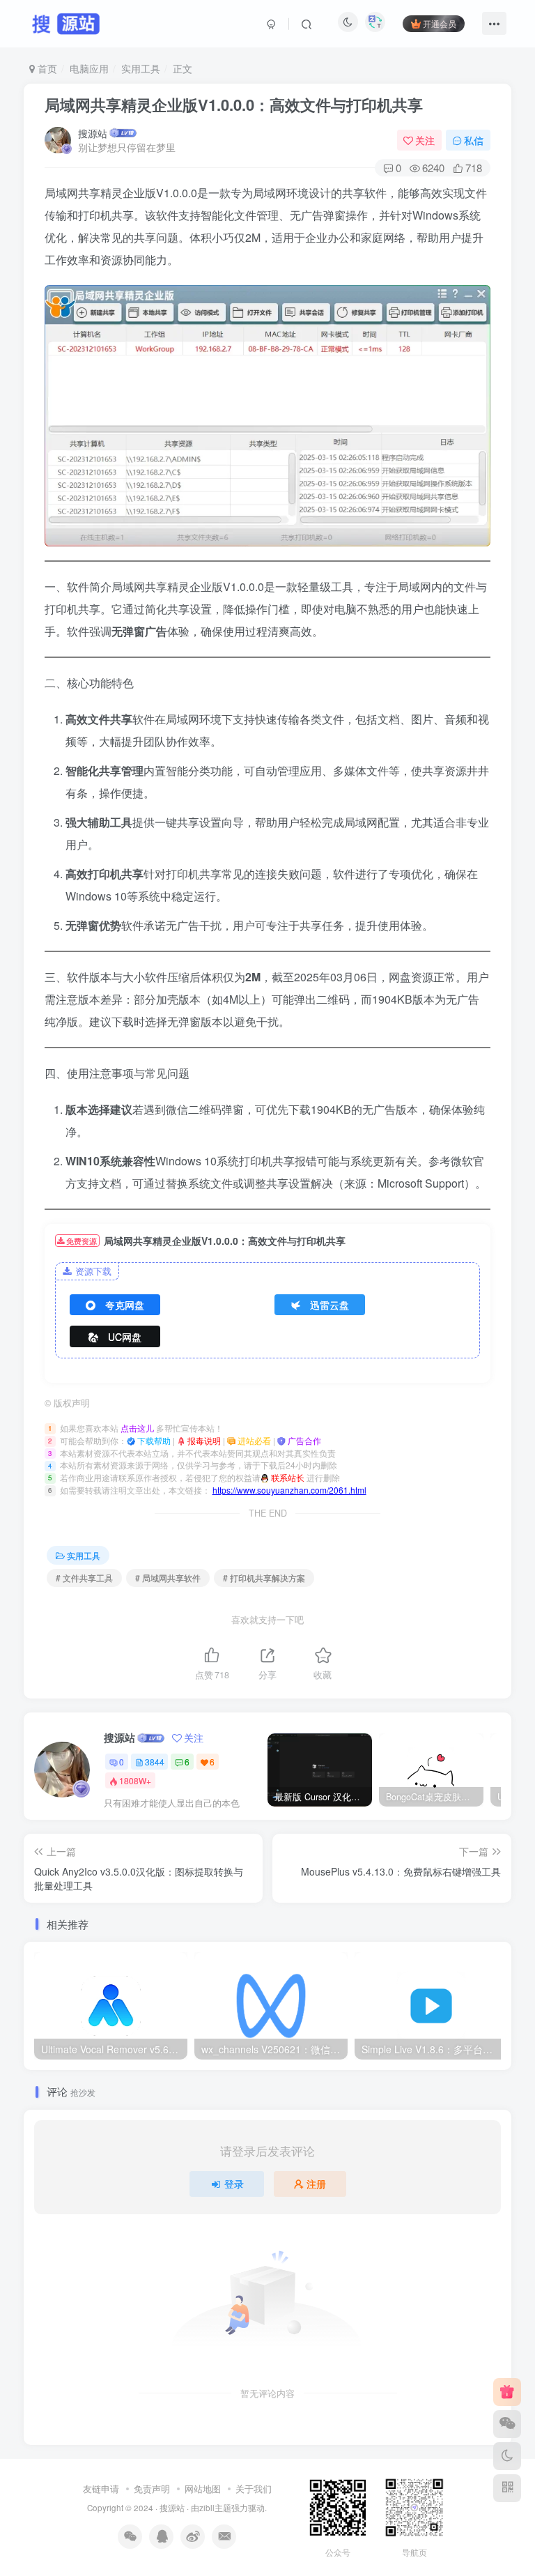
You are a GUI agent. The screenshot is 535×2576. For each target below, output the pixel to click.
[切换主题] (507, 2456)
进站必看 (253, 1440)
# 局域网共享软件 (168, 1578)
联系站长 (287, 1477)
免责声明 (152, 2489)
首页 (46, 68)
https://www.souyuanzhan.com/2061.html (289, 1490)
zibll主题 (215, 2508)
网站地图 (203, 2489)
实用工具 (141, 68)
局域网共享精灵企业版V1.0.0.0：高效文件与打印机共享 (234, 105)
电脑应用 (89, 68)
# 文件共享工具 (84, 1578)
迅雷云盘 (329, 1305)
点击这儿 (137, 1428)
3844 (155, 1762)
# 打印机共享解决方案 (264, 1578)
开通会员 (440, 23)
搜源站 (93, 133)
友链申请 (101, 2489)
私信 (474, 140)
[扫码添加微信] (507, 2424)
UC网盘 (125, 1337)
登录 (234, 2184)
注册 (316, 2184)
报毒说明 (203, 1440)
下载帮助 (153, 1440)
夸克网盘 (125, 1305)
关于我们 (254, 2489)
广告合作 (303, 1440)
